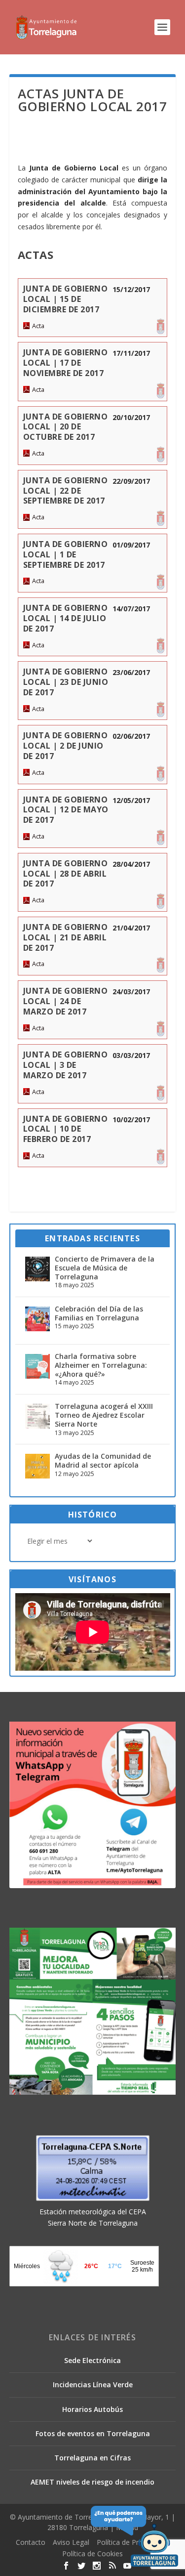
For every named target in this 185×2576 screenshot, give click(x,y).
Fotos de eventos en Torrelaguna (93, 2433)
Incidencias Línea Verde (93, 2385)
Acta (38, 326)
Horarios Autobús (92, 2409)
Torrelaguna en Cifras (92, 2458)
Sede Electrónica (92, 2360)
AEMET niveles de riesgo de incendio (92, 2482)
